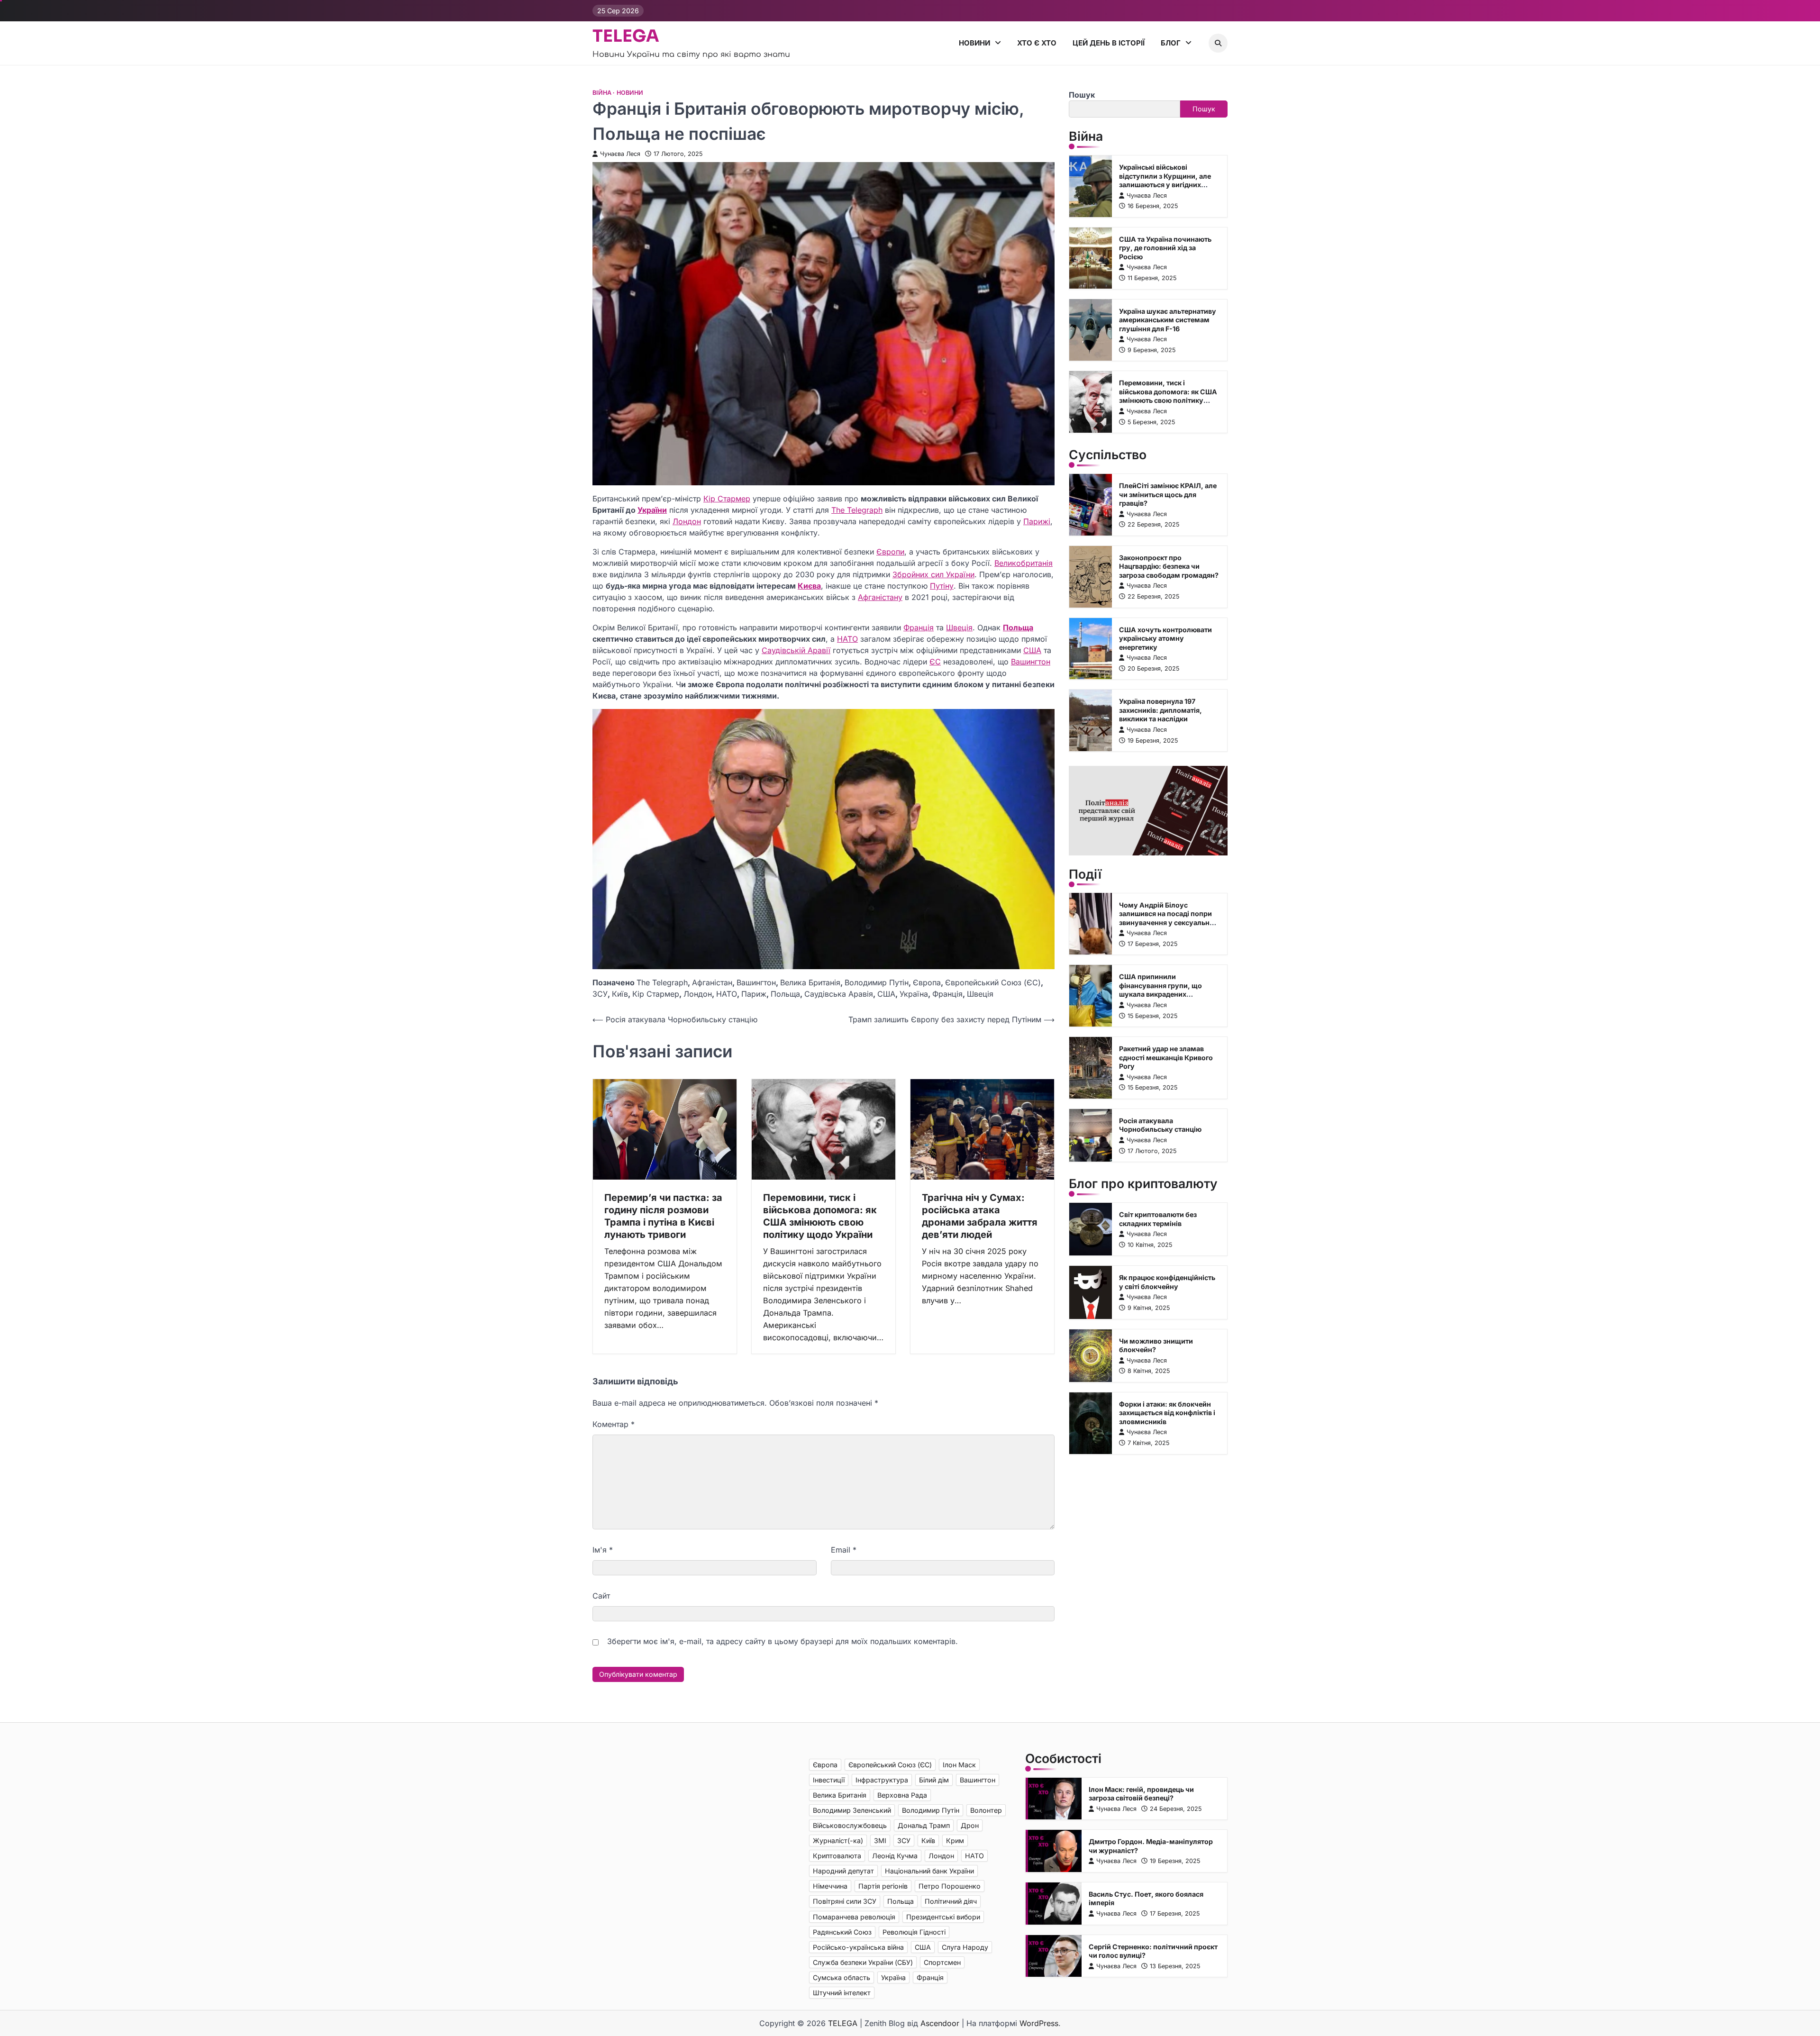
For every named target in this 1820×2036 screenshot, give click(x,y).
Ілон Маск (959, 1765)
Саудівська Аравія (839, 994)
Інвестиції (829, 1780)
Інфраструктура (882, 1780)
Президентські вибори (943, 1917)
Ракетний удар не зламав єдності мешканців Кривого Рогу (1166, 1057)
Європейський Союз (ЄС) (993, 982)
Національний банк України (929, 1871)
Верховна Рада (902, 1795)
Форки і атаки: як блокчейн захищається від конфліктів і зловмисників (1167, 1413)
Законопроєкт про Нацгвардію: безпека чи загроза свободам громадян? (1169, 566)
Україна (914, 994)
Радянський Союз (842, 1932)
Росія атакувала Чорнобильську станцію (1160, 1125)
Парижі (1037, 521)
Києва (809, 586)
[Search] (1218, 43)
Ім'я (603, 1550)
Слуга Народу (965, 1947)
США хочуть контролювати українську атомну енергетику (1165, 638)
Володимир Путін (877, 982)
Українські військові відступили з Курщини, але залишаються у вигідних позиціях (1165, 180)
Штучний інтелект (842, 1993)
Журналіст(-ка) (838, 1841)
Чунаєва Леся (620, 154)
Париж (754, 994)
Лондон (687, 521)
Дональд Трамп (924, 1825)
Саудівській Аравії (796, 650)
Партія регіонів (883, 1886)
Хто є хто (1037, 43)
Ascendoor (940, 2023)
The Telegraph (857, 510)
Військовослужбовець (850, 1825)
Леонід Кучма (895, 1856)
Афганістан (712, 982)
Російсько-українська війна (858, 1947)
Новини (974, 43)
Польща (1018, 627)
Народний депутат (843, 1871)
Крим (955, 1841)
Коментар (614, 1424)
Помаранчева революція (854, 1917)
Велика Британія (810, 982)
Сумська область (842, 1977)
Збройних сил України (933, 574)
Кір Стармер (727, 499)
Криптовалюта (837, 1856)
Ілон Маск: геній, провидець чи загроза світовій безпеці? (1141, 1794)
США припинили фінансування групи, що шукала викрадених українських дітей (1160, 990)
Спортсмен (942, 1962)
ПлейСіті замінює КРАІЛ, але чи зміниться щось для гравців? (1168, 494)
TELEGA (626, 36)
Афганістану (880, 597)
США (1032, 650)
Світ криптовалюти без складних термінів (1158, 1219)
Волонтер (986, 1810)
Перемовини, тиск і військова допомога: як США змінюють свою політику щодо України (1168, 396)
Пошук (1082, 95)
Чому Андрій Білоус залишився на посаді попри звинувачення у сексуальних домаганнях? (1168, 918)
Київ (620, 994)
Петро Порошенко (950, 1886)
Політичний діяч (951, 1901)
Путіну (942, 586)
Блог (1171, 43)
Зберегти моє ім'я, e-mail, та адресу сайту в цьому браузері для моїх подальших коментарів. (783, 1641)
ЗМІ (880, 1841)
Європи (890, 552)
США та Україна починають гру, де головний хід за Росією (1165, 248)
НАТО (847, 639)
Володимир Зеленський (852, 1810)
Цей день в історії (1109, 43)
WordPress (1039, 2023)
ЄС (935, 662)
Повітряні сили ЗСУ (845, 1901)
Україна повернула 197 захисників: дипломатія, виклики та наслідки (1160, 710)
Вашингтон (1031, 662)
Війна (602, 93)
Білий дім (934, 1780)
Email (844, 1550)
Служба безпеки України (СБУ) (863, 1962)
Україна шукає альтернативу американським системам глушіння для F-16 (1168, 319)
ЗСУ (600, 994)
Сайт (601, 1596)
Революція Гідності (914, 1932)
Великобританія (1024, 563)
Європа (927, 982)
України (652, 510)
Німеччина (830, 1886)
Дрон (970, 1825)
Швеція (959, 627)
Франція (919, 627)
